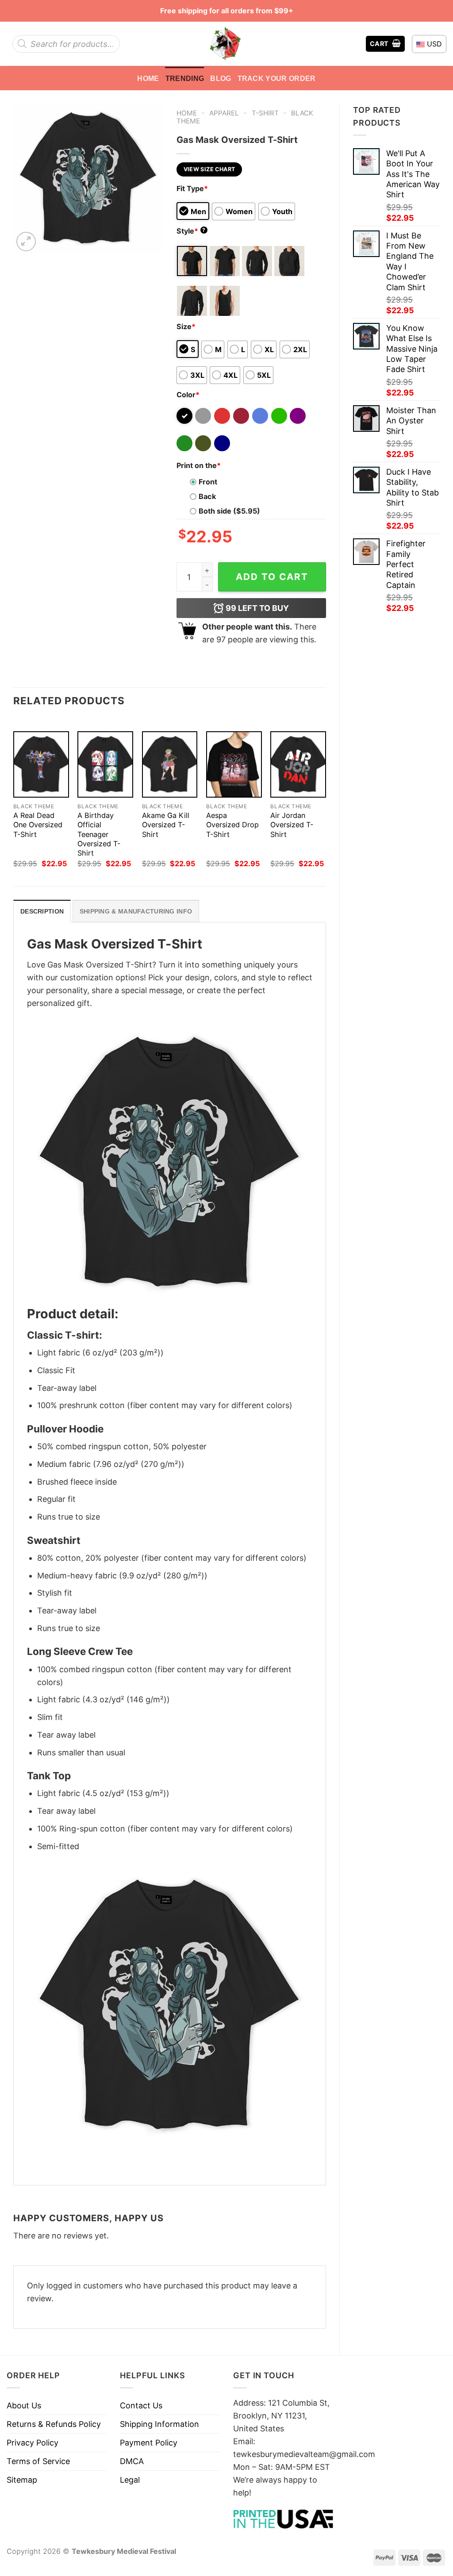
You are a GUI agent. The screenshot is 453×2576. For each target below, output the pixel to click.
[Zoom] (26, 242)
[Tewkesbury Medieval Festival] (226, 44)
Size (186, 326)
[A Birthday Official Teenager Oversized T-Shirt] (105, 764)
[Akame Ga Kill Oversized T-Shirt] (170, 764)
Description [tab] (42, 911)
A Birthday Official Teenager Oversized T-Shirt (99, 834)
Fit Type (192, 188)
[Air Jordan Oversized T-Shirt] (298, 764)
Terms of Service (38, 2461)
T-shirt (265, 113)
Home (148, 78)
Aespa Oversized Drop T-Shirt (232, 825)
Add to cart (272, 577)
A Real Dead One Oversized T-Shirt (38, 825)
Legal (130, 2480)
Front (208, 482)
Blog (221, 78)
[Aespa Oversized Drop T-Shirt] (234, 764)
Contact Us (141, 2405)
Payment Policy (149, 2443)
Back (207, 496)
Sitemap (22, 2480)
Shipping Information (159, 2424)
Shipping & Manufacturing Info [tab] (136, 911)
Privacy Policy (33, 2443)
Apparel (224, 113)
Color (188, 395)
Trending (185, 78)
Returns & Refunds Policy (54, 2424)
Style (191, 231)
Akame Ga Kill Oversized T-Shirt (166, 825)
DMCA (132, 2461)
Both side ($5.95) (229, 511)
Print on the (199, 465)
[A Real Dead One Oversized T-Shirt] (41, 764)
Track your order (277, 78)
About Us (24, 2405)
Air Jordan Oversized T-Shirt (292, 825)
